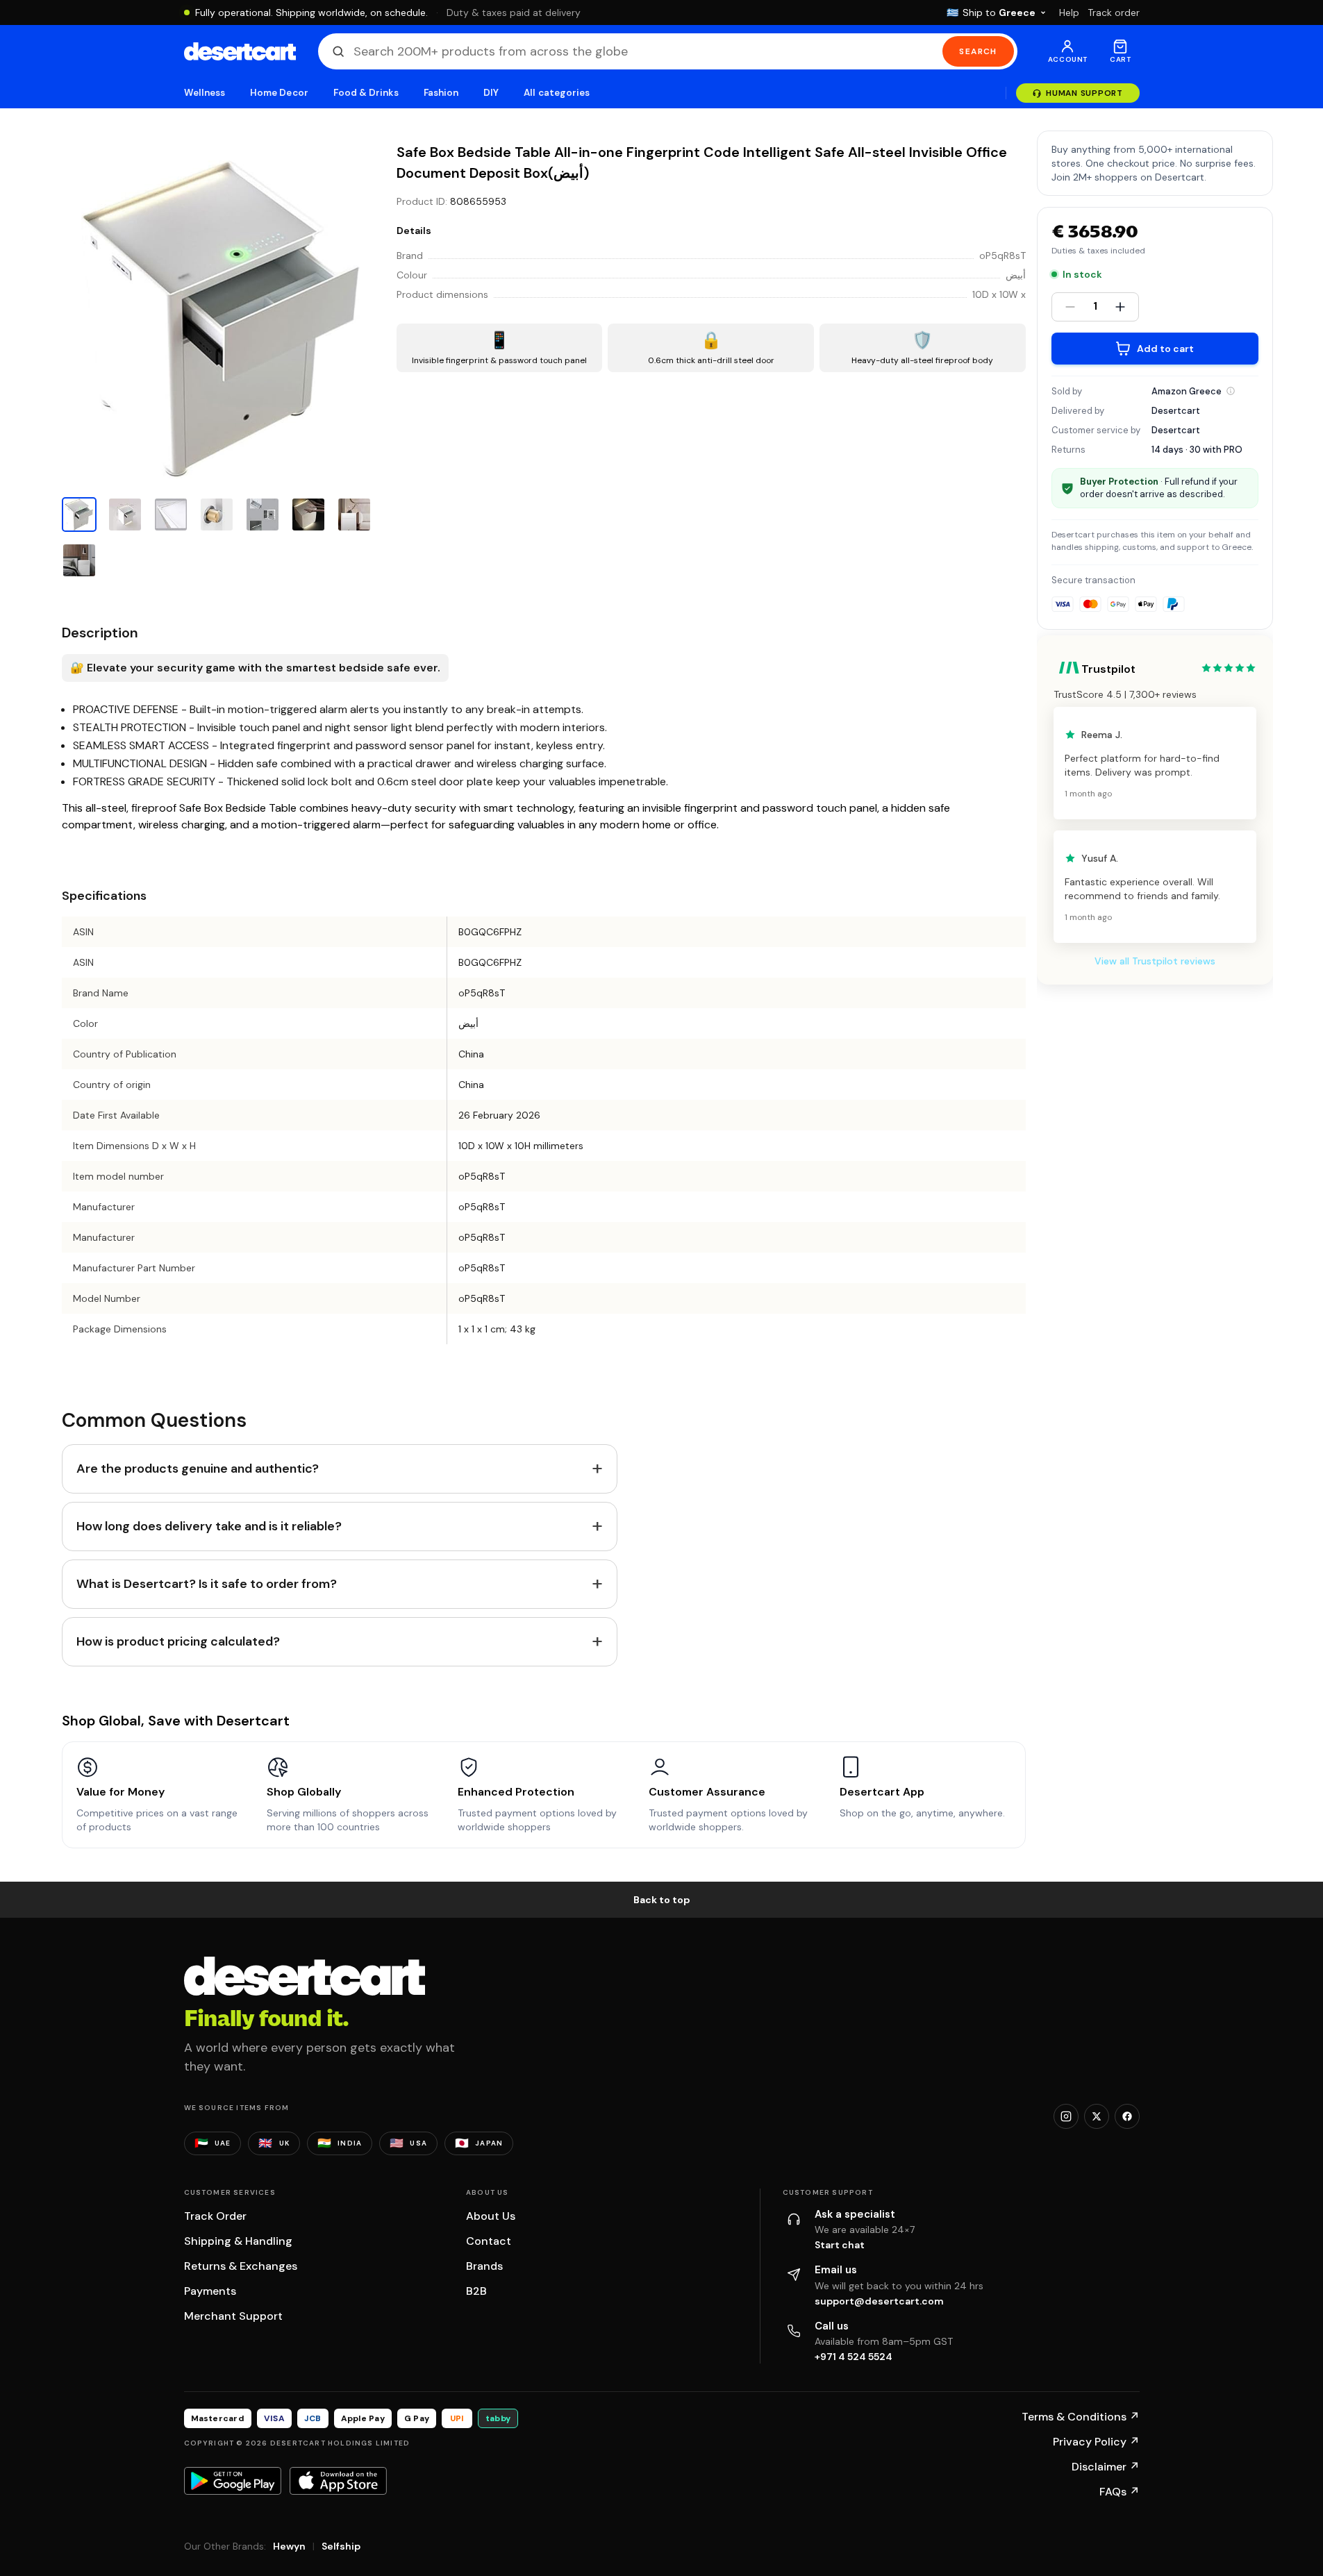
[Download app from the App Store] (338, 2481)
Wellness (205, 93)
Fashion (441, 93)
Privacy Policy (1096, 2442)
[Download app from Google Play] (233, 2481)
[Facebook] (1127, 2116)
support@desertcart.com (879, 2301)
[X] (1097, 2116)
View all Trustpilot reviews (1155, 961)
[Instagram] (1066, 2116)
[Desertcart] (240, 51)
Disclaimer (1106, 2467)
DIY (491, 93)
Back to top (662, 1900)
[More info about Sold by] (1231, 391)
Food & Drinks (366, 93)
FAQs (1120, 2492)
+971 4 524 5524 (854, 2357)
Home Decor (279, 93)
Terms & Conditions (1081, 2417)
